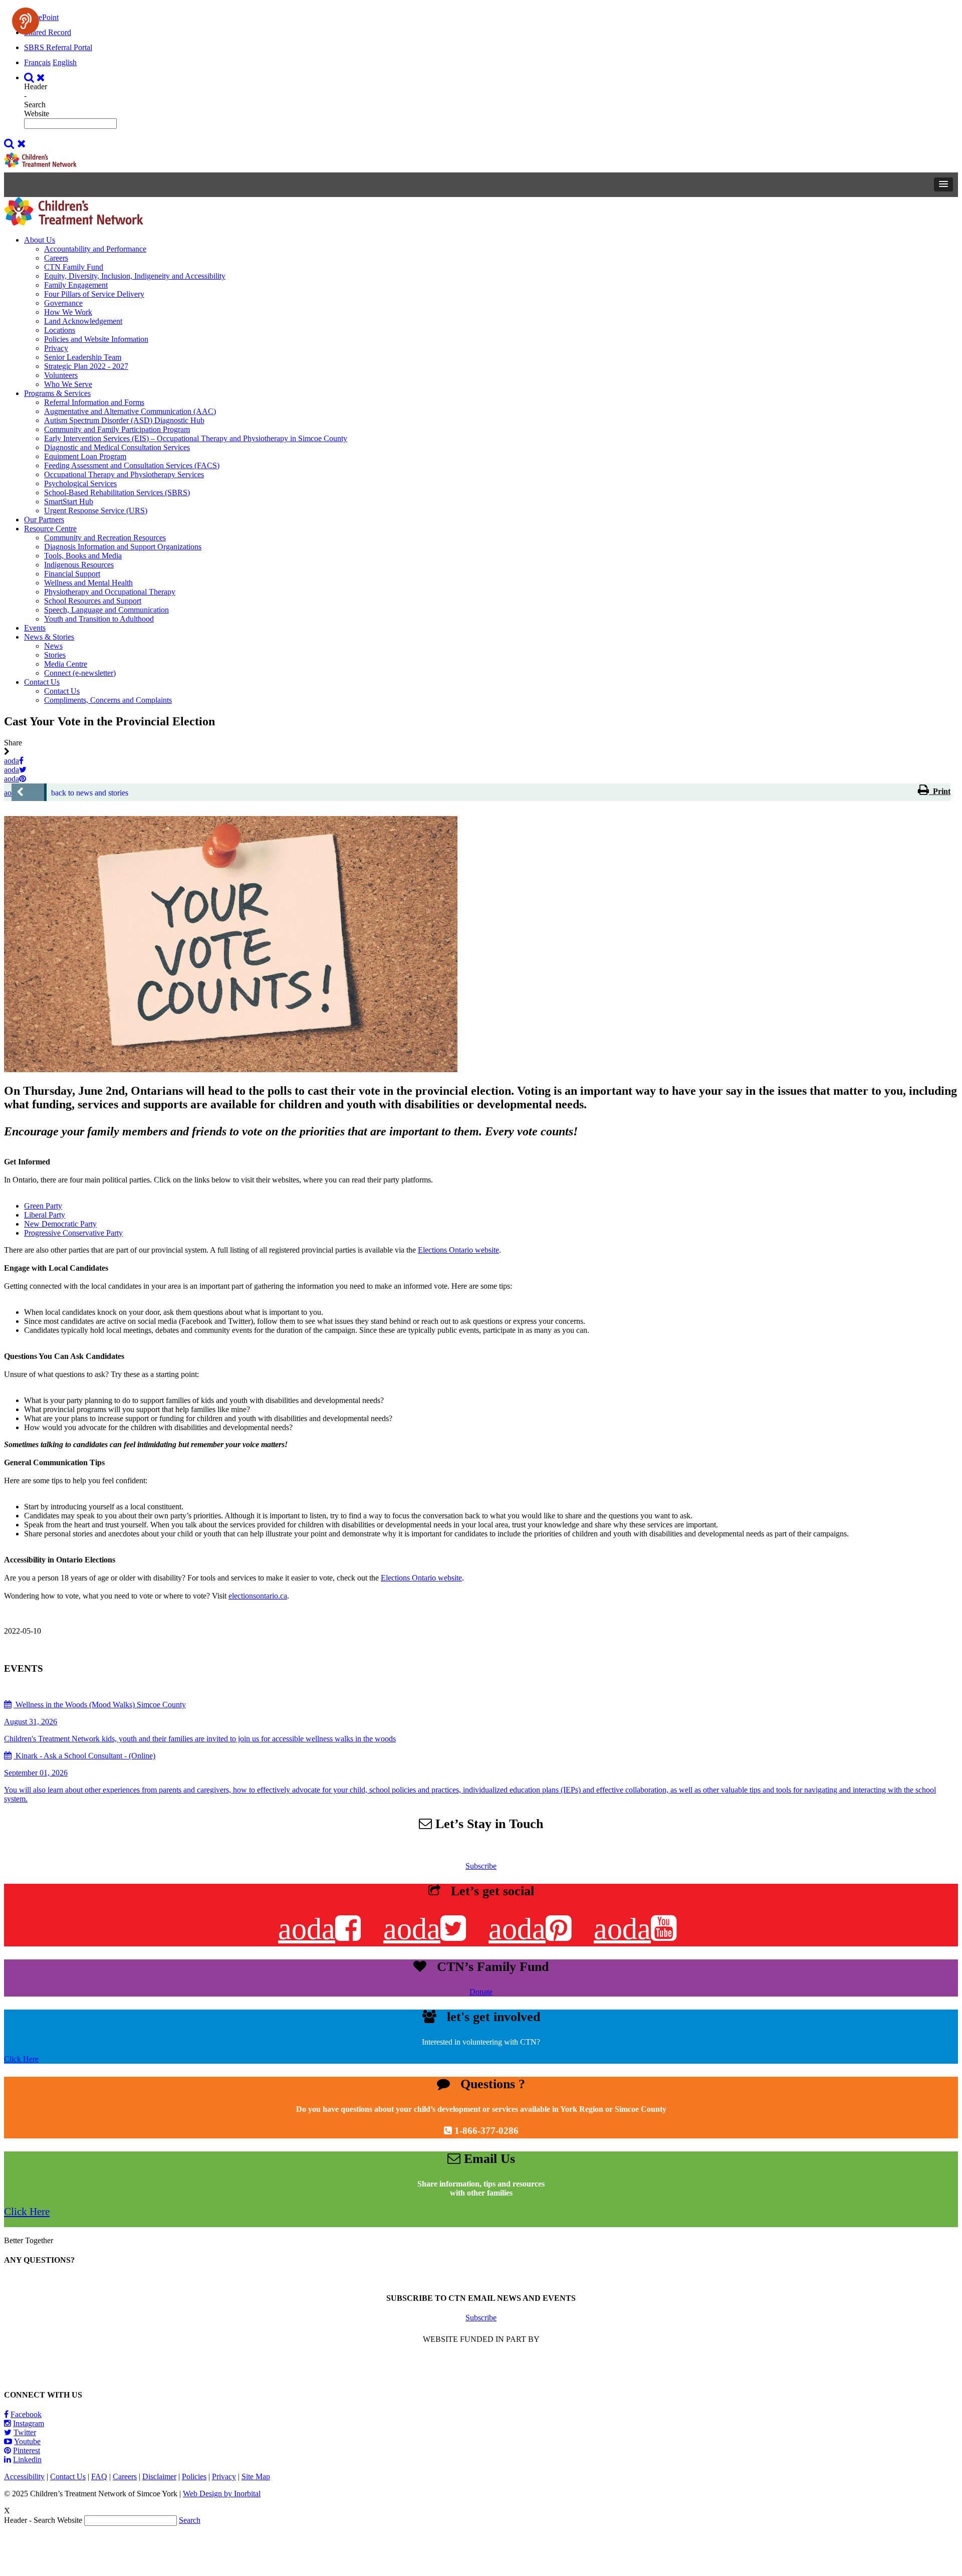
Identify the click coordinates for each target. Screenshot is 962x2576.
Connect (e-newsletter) (80, 673)
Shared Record (48, 32)
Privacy (56, 348)
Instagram (29, 2423)
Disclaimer (159, 2476)
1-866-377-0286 (487, 2131)
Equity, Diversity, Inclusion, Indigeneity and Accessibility (135, 276)
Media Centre (66, 664)
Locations (60, 330)
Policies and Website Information (96, 339)
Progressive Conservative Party (73, 1233)
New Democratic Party (60, 1224)
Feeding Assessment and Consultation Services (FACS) (132, 465)
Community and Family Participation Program (117, 429)
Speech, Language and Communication (106, 610)
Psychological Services (80, 483)
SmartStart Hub (69, 502)
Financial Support (72, 574)
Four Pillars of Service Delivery (94, 294)
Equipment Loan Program (85, 456)
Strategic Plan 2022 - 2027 (86, 366)
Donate (481, 1992)
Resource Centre (50, 529)
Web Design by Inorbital (222, 2494)
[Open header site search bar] (36, 77)
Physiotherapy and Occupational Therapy (110, 592)
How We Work (68, 312)
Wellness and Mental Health (88, 583)
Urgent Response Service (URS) (96, 511)
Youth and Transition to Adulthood (99, 619)
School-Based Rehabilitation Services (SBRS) (117, 492)
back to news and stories (90, 793)
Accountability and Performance (95, 249)
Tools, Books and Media (83, 556)
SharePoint (41, 17)
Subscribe (481, 1866)
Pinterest (27, 2450)
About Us (40, 240)
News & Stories (49, 637)
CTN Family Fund (74, 267)
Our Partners (44, 520)
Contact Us (42, 682)
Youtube (27, 2441)
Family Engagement (76, 285)
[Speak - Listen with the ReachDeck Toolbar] (26, 21)
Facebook (26, 2414)
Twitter (25, 2432)
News (53, 646)
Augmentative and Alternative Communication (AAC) (130, 411)
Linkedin (27, 2459)
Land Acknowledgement (83, 321)
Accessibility (24, 2476)
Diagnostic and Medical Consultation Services (117, 447)
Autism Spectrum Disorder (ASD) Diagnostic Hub (124, 420)
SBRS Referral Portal (58, 47)
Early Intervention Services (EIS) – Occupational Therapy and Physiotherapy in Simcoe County (196, 438)
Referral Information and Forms (94, 402)
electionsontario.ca (258, 1596)
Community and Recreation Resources (105, 538)
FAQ (99, 2476)
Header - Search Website (37, 100)
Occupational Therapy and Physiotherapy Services (124, 474)
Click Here (21, 2059)
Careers (56, 258)
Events (35, 628)
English (65, 62)
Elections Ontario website (458, 1250)
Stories (55, 655)
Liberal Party (45, 1215)
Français (37, 62)
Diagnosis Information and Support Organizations (123, 547)
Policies (194, 2476)
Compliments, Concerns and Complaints (108, 700)
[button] (943, 184)
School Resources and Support (93, 601)
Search (190, 2520)
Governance (63, 303)
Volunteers (61, 375)
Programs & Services (57, 393)
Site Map (256, 2476)
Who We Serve (68, 384)
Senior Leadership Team (83, 357)
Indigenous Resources (79, 565)
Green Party (43, 1206)
